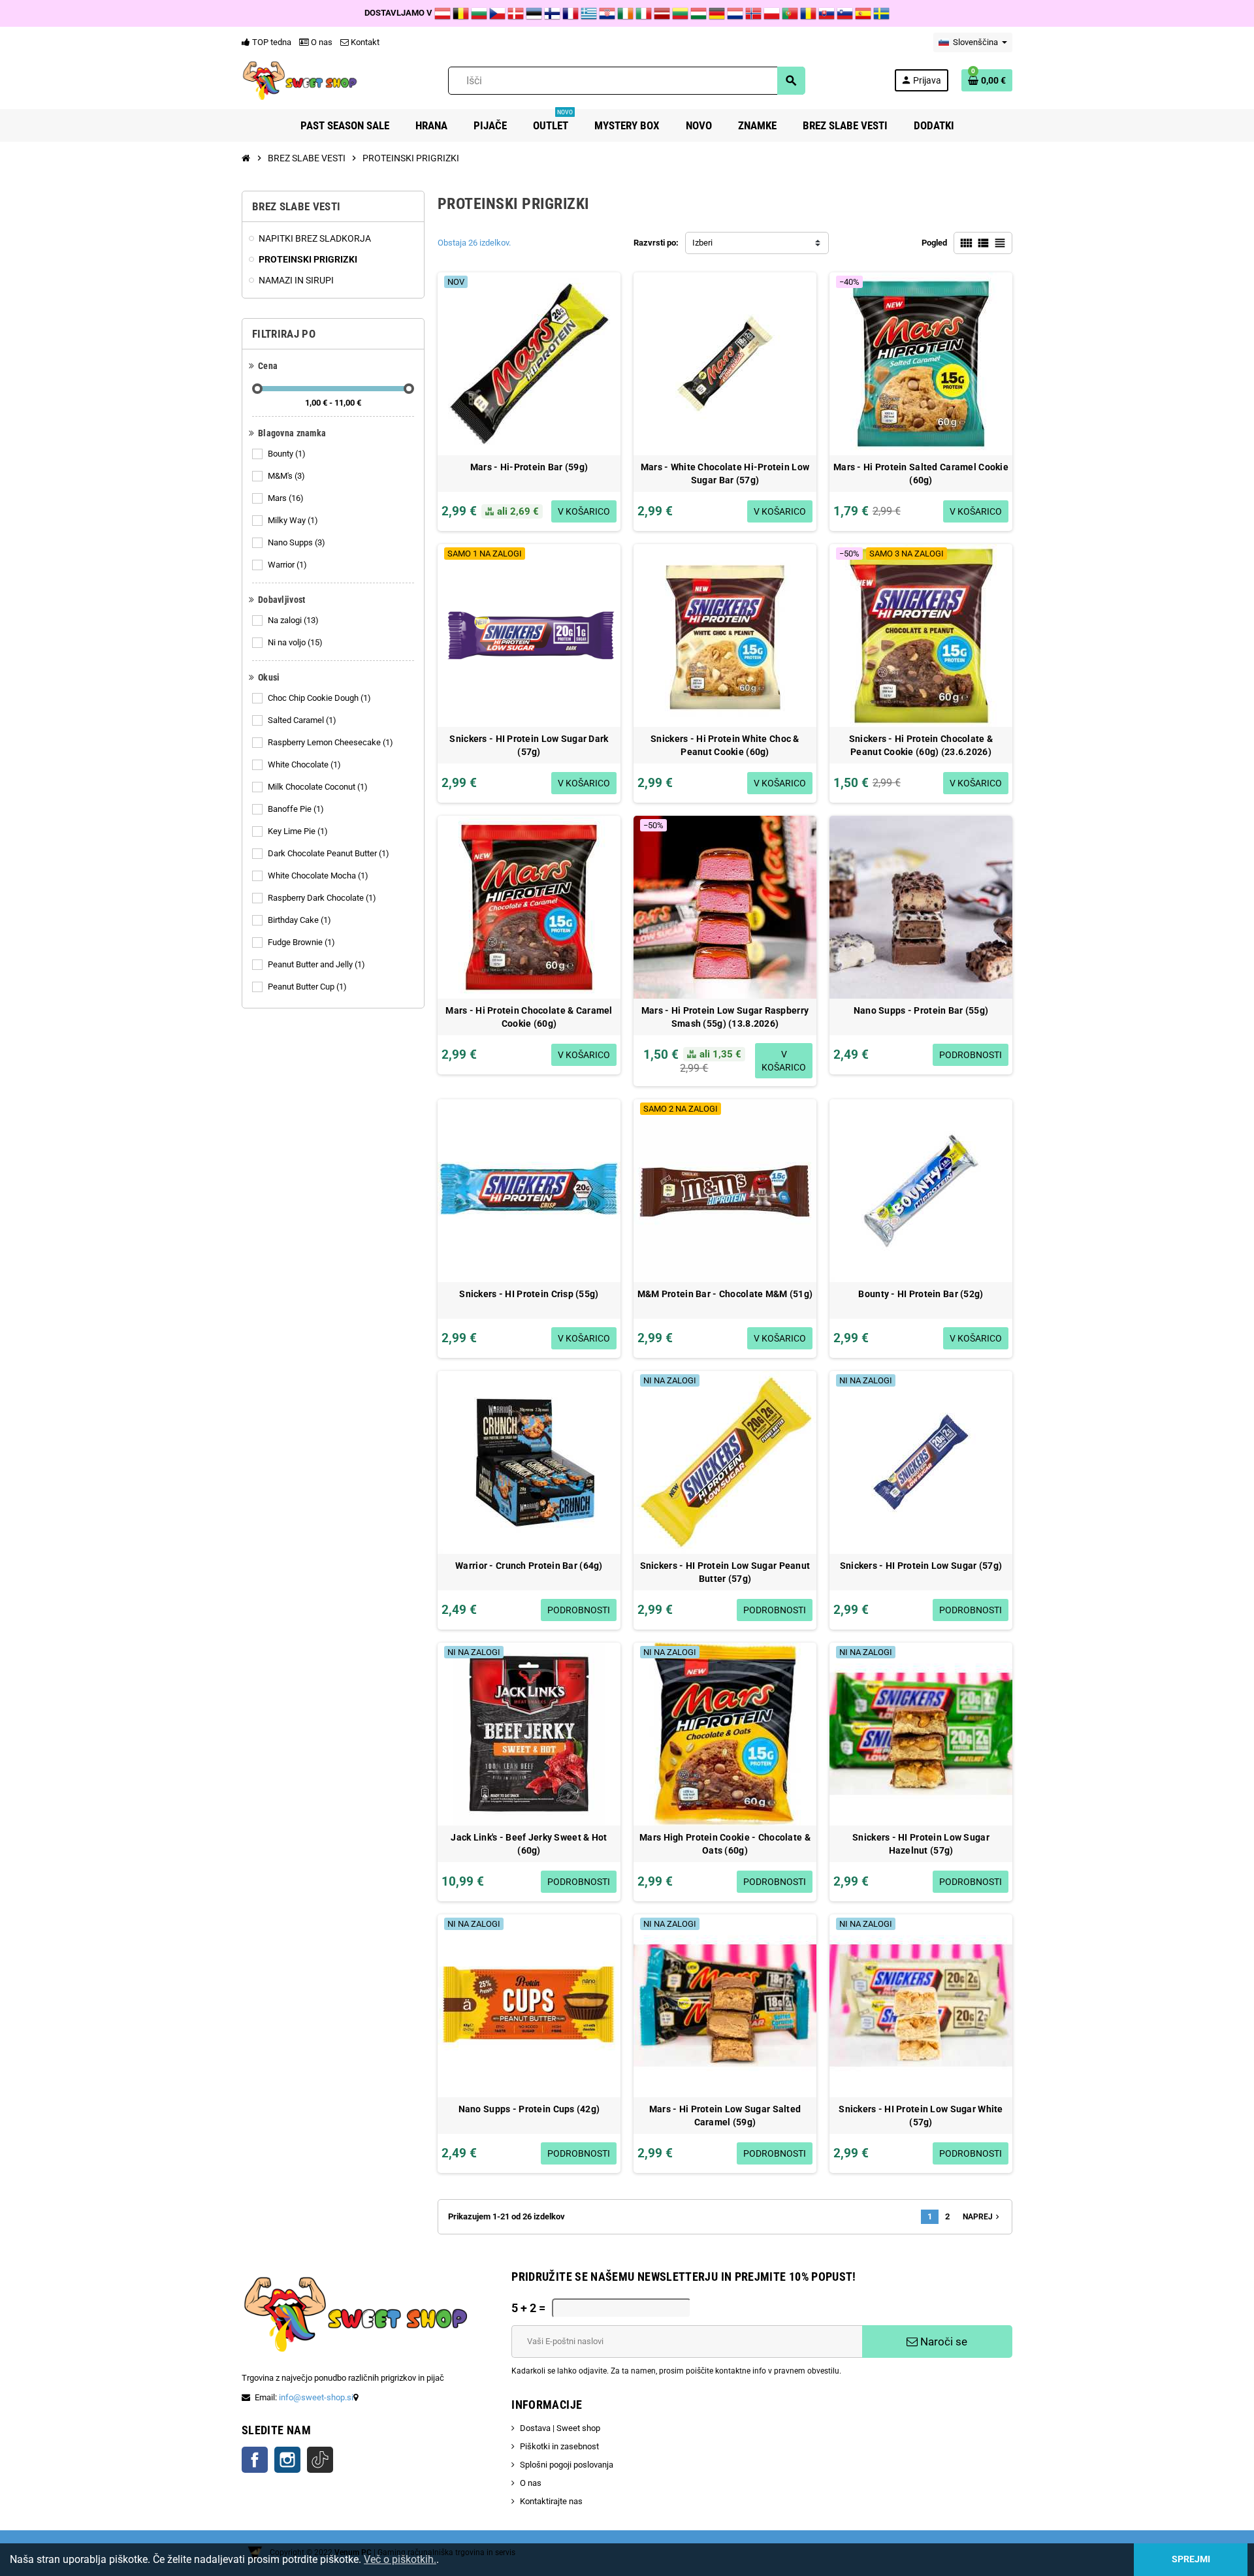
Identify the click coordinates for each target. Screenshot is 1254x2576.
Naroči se (942, 2342)
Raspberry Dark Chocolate (322, 898)
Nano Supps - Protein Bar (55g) (921, 1010)
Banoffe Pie (296, 809)
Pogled (934, 243)
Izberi (702, 243)
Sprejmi (1191, 2559)
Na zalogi (293, 620)
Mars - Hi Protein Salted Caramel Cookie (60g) (921, 474)
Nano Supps (297, 542)
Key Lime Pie (298, 831)
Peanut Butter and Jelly (316, 964)
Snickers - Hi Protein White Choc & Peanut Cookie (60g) (725, 745)
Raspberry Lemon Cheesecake (330, 742)
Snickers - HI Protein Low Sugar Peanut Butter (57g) (725, 1572)
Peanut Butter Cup (307, 987)
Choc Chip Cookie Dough (319, 698)
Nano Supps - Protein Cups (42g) (529, 2109)
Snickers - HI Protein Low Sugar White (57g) (921, 2116)
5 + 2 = (528, 2308)
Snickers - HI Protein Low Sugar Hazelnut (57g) (921, 1844)
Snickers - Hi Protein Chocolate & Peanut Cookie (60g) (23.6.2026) (921, 745)
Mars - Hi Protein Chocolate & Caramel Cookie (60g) (529, 1017)
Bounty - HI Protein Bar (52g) (921, 1294)
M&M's (286, 476)
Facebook (255, 2460)
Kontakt (364, 42)
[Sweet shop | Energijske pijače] (300, 80)
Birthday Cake (299, 920)
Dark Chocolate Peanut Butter (329, 853)
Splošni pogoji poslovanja (567, 2465)
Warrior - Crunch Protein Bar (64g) (529, 1566)
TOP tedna (271, 42)
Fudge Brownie (301, 942)
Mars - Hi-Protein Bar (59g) (529, 467)
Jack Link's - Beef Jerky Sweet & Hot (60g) (529, 1844)
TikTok (320, 2460)
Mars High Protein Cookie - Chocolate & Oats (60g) (725, 1844)
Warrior (287, 565)
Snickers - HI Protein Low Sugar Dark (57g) (529, 745)
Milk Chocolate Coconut (318, 787)
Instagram (287, 2460)
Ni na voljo (295, 642)
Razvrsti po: (656, 243)
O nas (321, 42)
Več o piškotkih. (400, 2559)
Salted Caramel (302, 720)
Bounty (287, 454)
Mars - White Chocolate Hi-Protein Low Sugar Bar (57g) (725, 474)
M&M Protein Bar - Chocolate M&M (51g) (725, 1294)
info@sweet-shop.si (316, 2397)
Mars (286, 498)
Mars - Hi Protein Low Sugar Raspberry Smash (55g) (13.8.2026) (725, 1017)
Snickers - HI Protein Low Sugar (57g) (921, 1566)
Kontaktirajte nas (551, 2501)
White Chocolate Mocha (318, 876)
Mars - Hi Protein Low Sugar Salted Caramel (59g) (725, 2116)
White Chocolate (304, 765)
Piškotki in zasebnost (559, 2446)
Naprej (982, 2217)
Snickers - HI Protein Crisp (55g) (529, 1294)
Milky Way (293, 520)
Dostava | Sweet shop (560, 2428)
